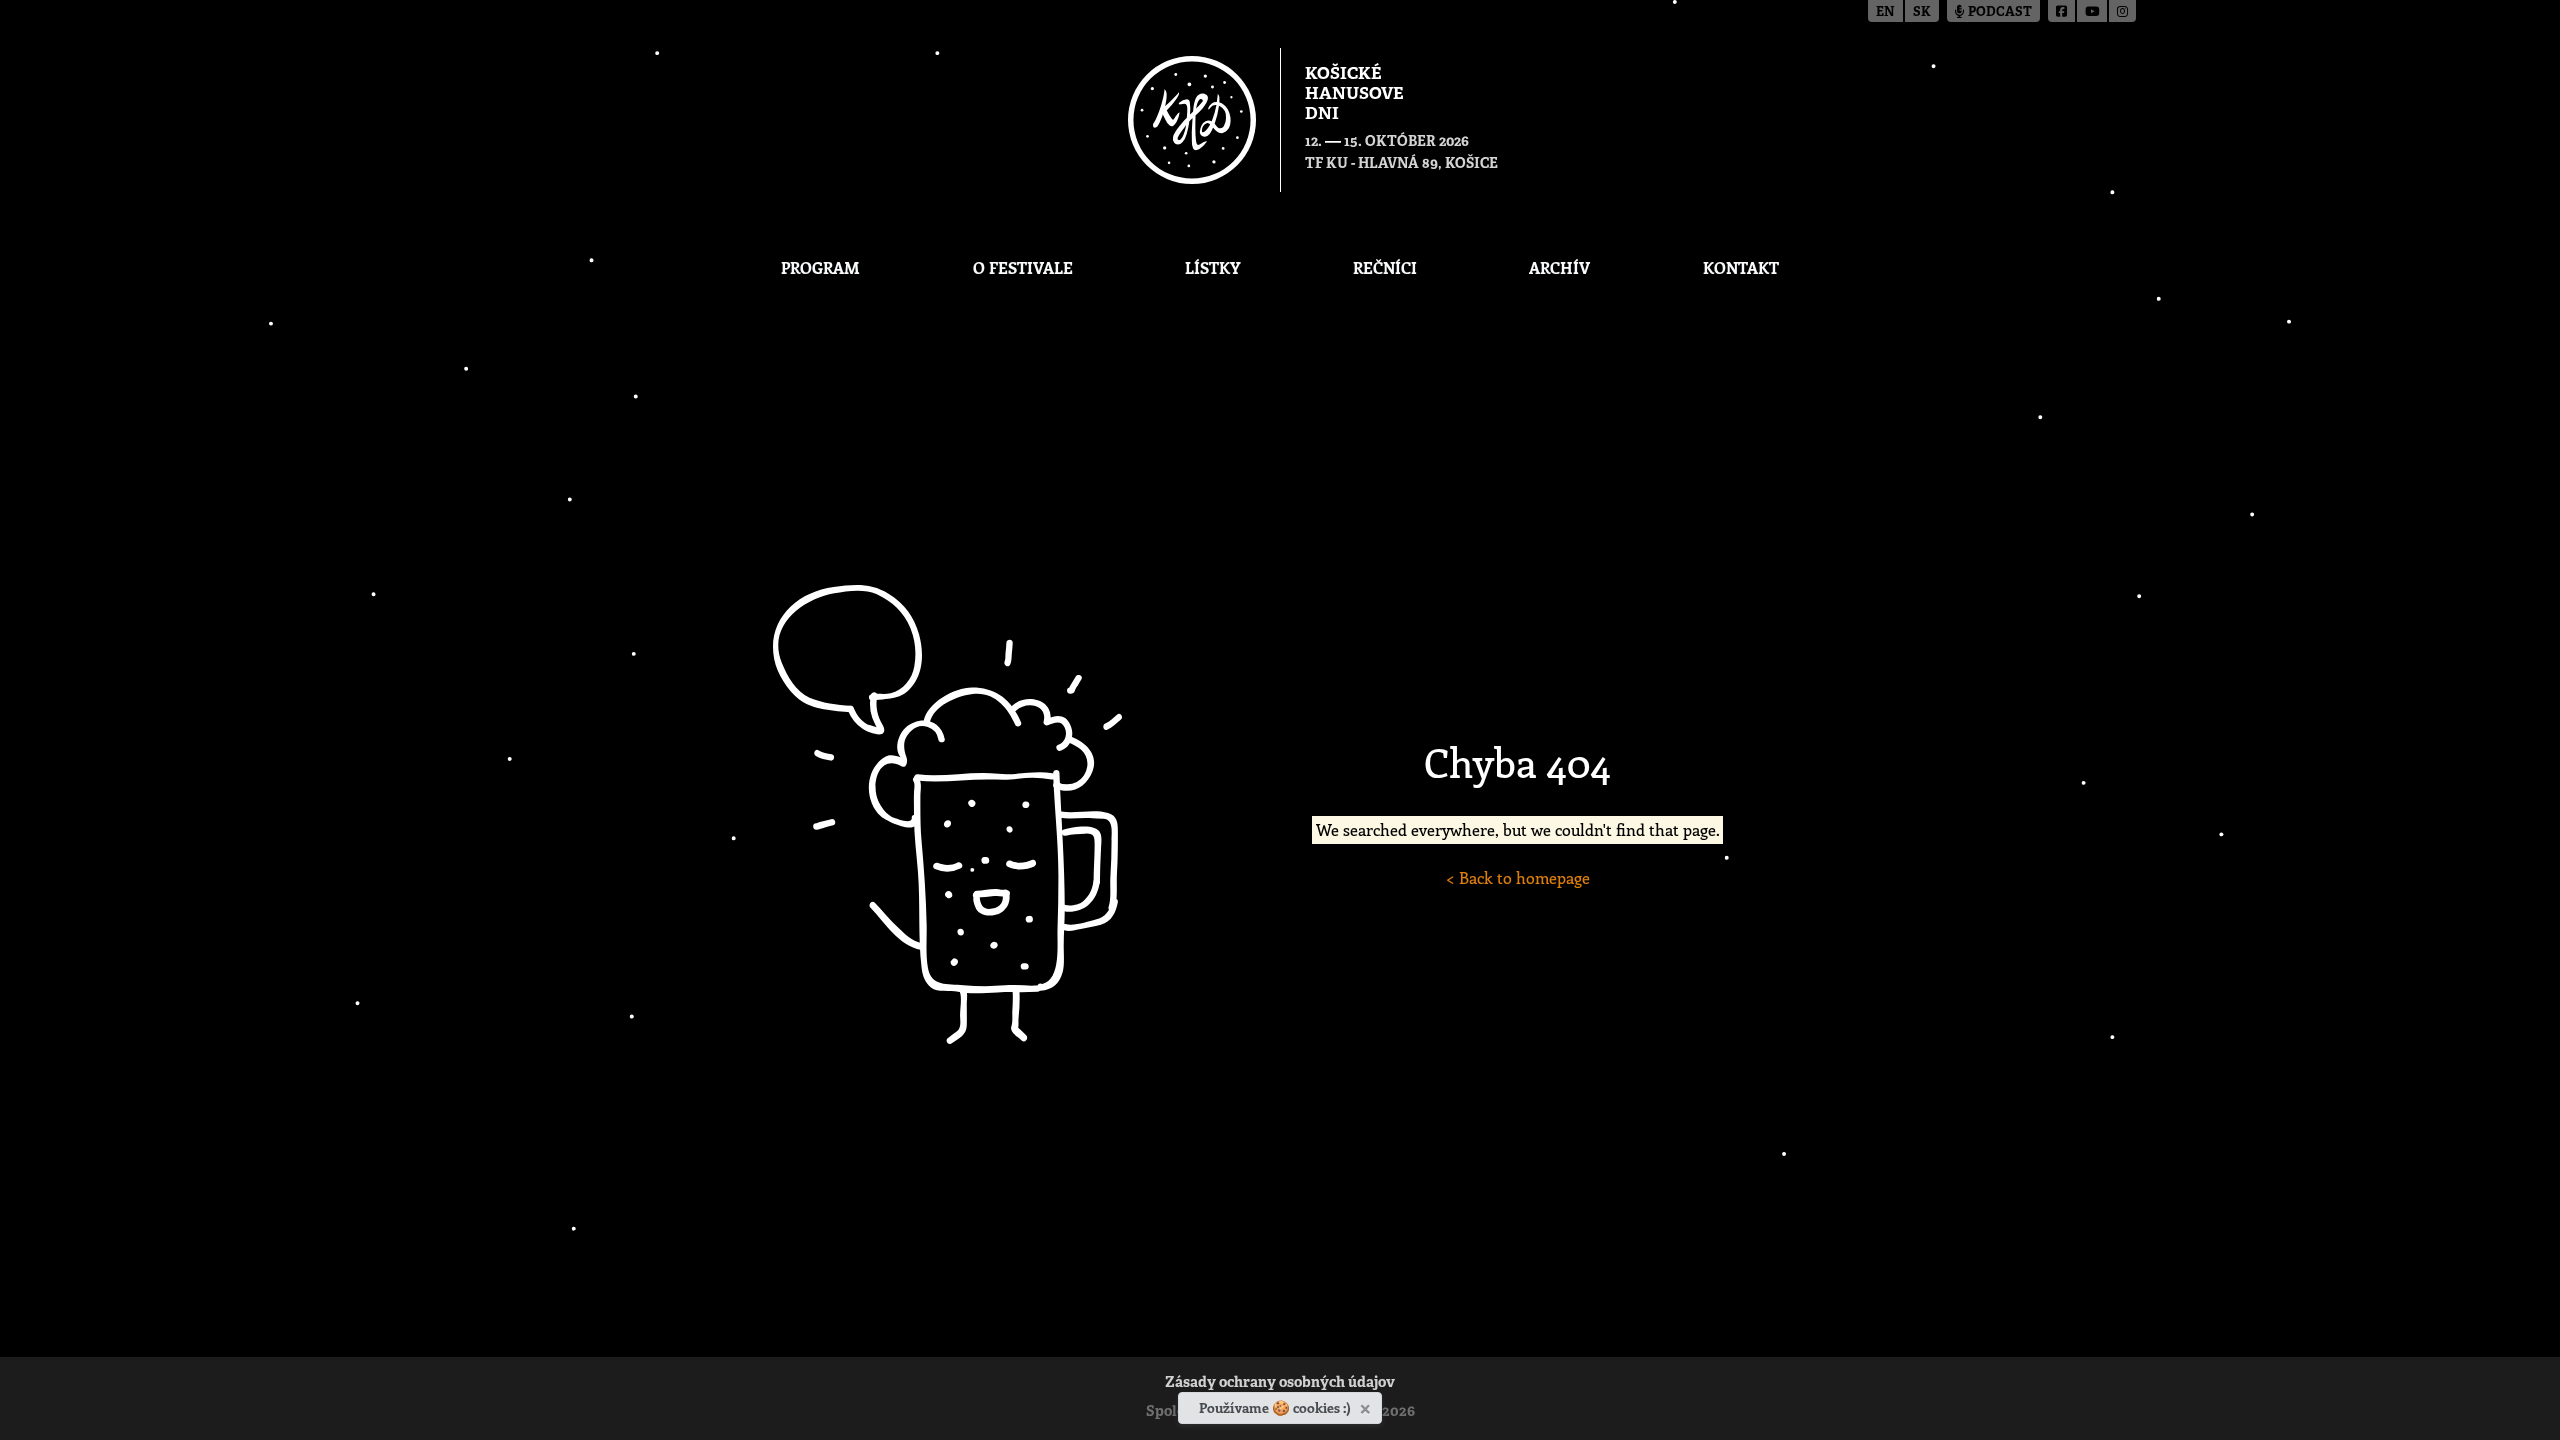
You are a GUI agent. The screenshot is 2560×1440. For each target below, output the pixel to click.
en (1885, 12)
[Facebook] (2062, 11)
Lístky (1212, 267)
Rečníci (1385, 267)
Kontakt (1741, 267)
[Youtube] (2093, 11)
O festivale (1023, 267)
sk (1922, 12)
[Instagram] (2122, 11)
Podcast (1998, 12)
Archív (1559, 267)
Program (820, 267)
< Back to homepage (1518, 877)
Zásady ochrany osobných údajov (1280, 1383)
